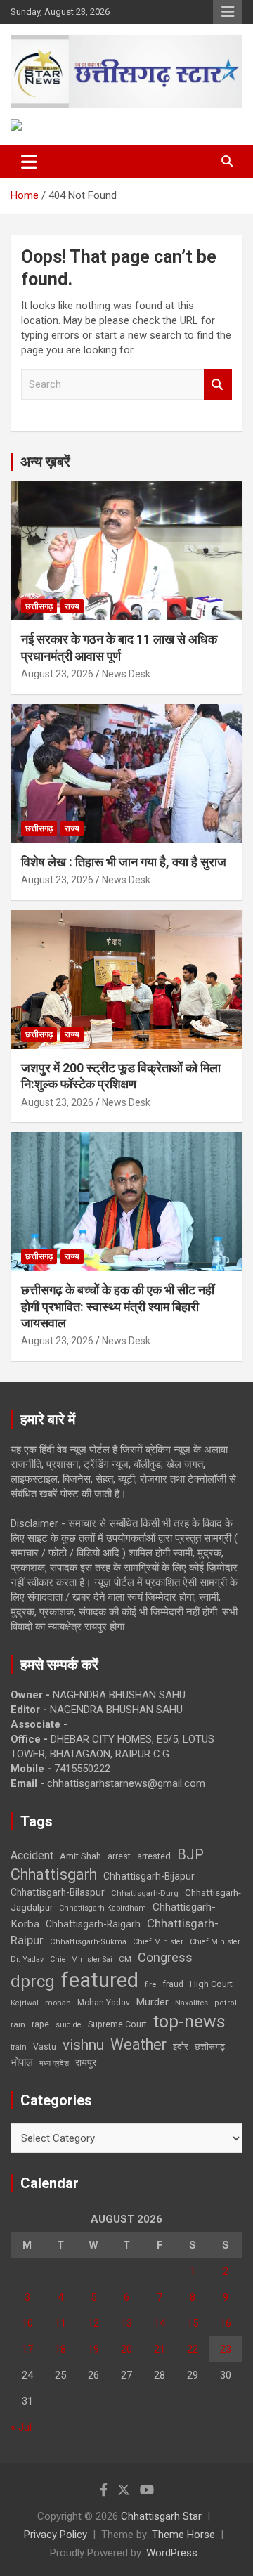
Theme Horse (183, 2535)
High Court (211, 1984)
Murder (153, 2002)
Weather (138, 2044)
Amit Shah (80, 1856)
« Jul (21, 2427)
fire (150, 1984)
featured (100, 1980)
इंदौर (181, 2047)
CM (125, 1959)
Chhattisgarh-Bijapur (149, 1876)
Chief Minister (158, 1942)
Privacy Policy (56, 2535)
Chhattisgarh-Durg (145, 1893)
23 (226, 2349)
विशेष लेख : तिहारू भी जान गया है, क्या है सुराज (124, 862)
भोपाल (22, 2062)
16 (226, 2323)
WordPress (172, 2553)
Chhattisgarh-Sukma (88, 1942)
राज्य (72, 606)
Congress (165, 1957)
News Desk (126, 674)
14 (160, 2323)
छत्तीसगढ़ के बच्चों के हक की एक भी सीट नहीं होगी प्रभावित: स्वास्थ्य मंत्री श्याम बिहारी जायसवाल (118, 1306)
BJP (190, 1854)
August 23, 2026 (57, 674)
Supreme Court (117, 2024)
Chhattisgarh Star (161, 2516)
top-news (189, 2021)
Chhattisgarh (54, 1874)
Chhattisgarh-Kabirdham (103, 1908)
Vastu (45, 2047)
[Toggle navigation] (29, 162)
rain (18, 2024)
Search (218, 385)
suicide (69, 2025)
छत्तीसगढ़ (39, 606)
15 (193, 2323)
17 (27, 2349)
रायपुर (86, 2062)
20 (126, 2349)
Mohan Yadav (104, 2003)
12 (93, 2323)
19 (93, 2349)
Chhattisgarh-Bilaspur (58, 1892)
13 (126, 2323)
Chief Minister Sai (81, 1959)
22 (193, 2349)
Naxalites (192, 2003)
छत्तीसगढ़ (210, 2047)
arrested (154, 1856)
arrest (119, 1856)
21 (160, 2349)
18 (60, 2349)
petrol (226, 2003)
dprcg (33, 1982)
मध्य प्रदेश (54, 2063)
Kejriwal (25, 2003)
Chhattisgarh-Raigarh (93, 1924)
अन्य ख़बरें (45, 462)
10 (27, 2323)
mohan (58, 2003)
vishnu (83, 2045)
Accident (32, 1855)
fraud (173, 1984)
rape (40, 2024)
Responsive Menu (228, 12)
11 (60, 2323)
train (19, 2047)
